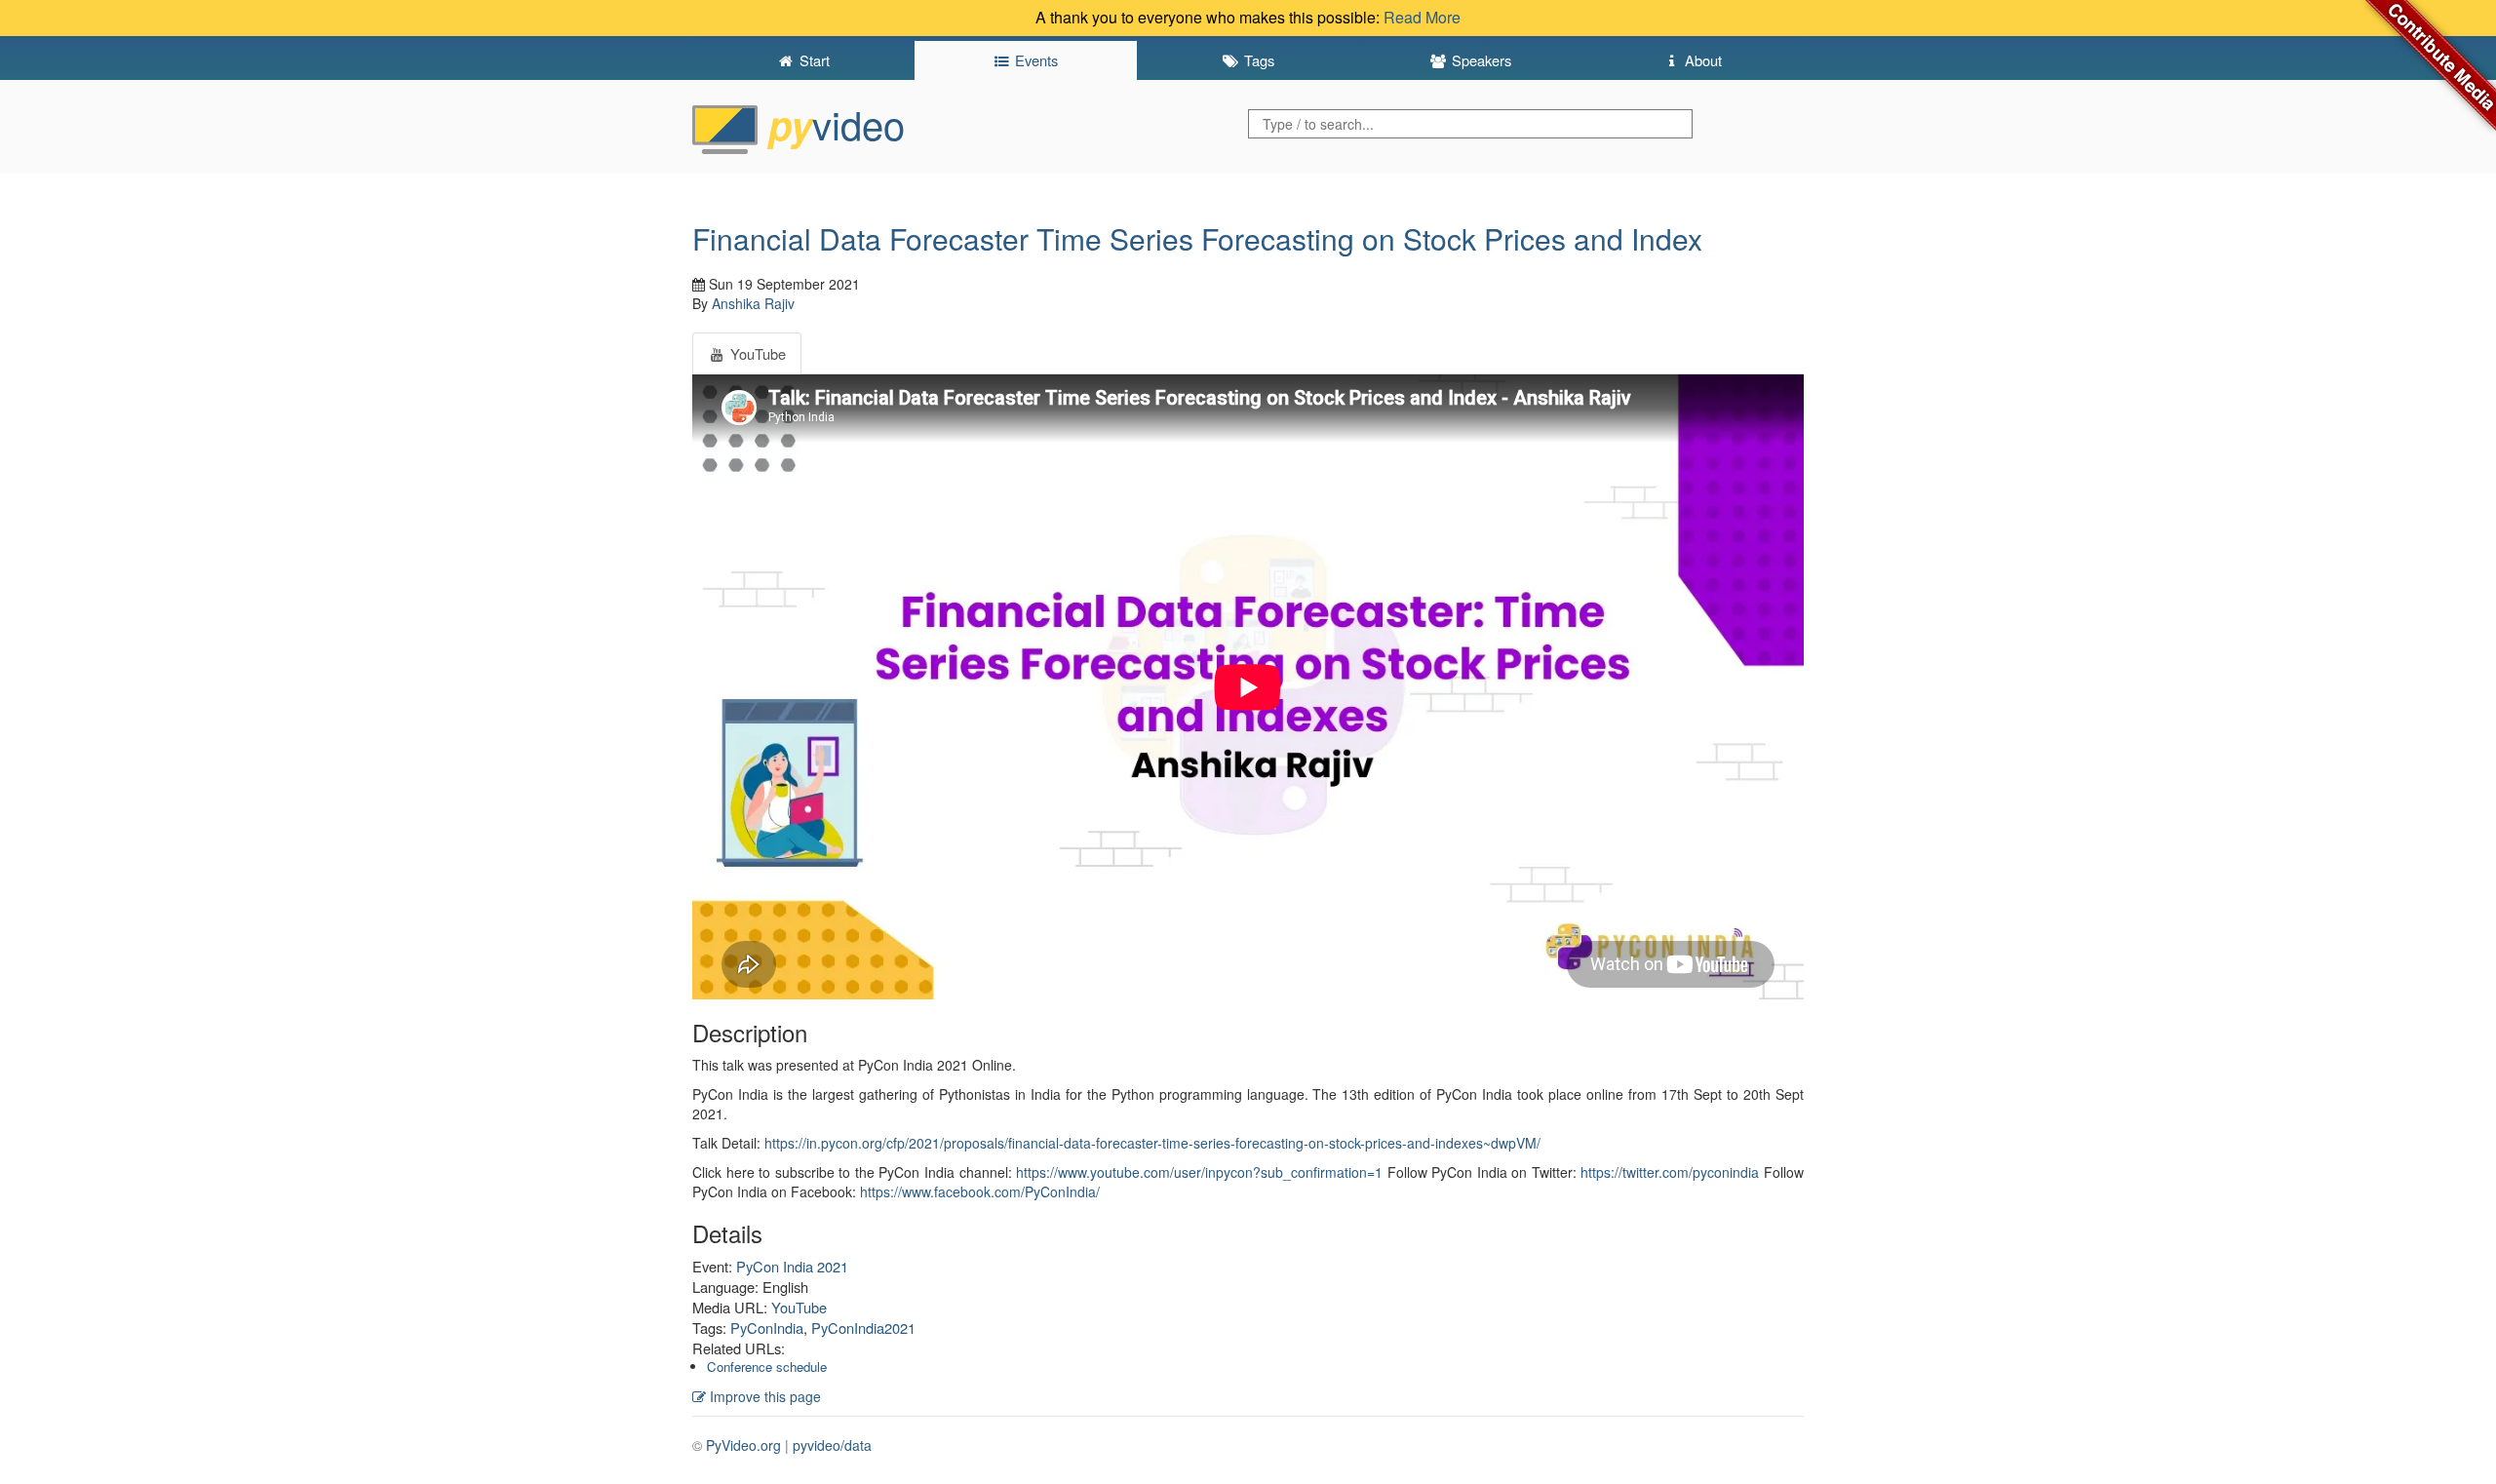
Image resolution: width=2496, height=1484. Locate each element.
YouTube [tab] (756, 353)
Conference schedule (767, 1367)
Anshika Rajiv (753, 303)
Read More (1422, 17)
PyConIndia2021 (863, 1328)
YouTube (799, 1307)
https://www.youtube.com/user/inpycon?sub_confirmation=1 (1199, 1172)
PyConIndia (767, 1328)
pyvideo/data (832, 1445)
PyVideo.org (743, 1445)
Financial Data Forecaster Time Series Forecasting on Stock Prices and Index (1197, 238)
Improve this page (763, 1396)
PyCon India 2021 (792, 1266)
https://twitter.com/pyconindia (1670, 1172)
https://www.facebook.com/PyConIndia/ (980, 1191)
